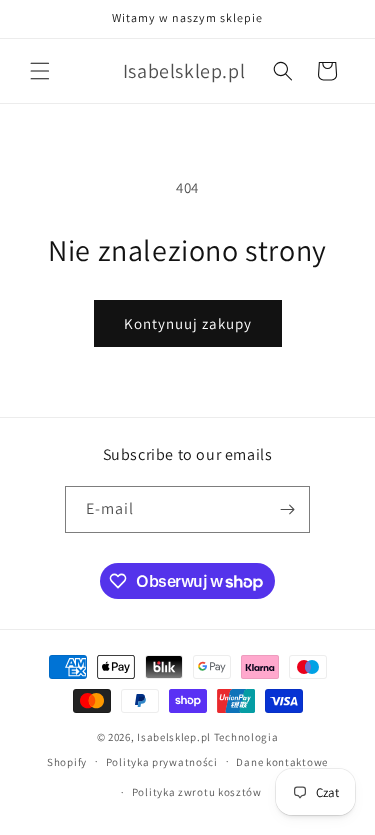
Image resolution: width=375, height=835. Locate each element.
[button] (40, 71)
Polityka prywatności (162, 762)
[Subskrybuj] (287, 509)
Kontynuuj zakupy (188, 323)
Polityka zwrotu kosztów (197, 792)
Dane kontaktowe (282, 762)
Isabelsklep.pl (174, 737)
